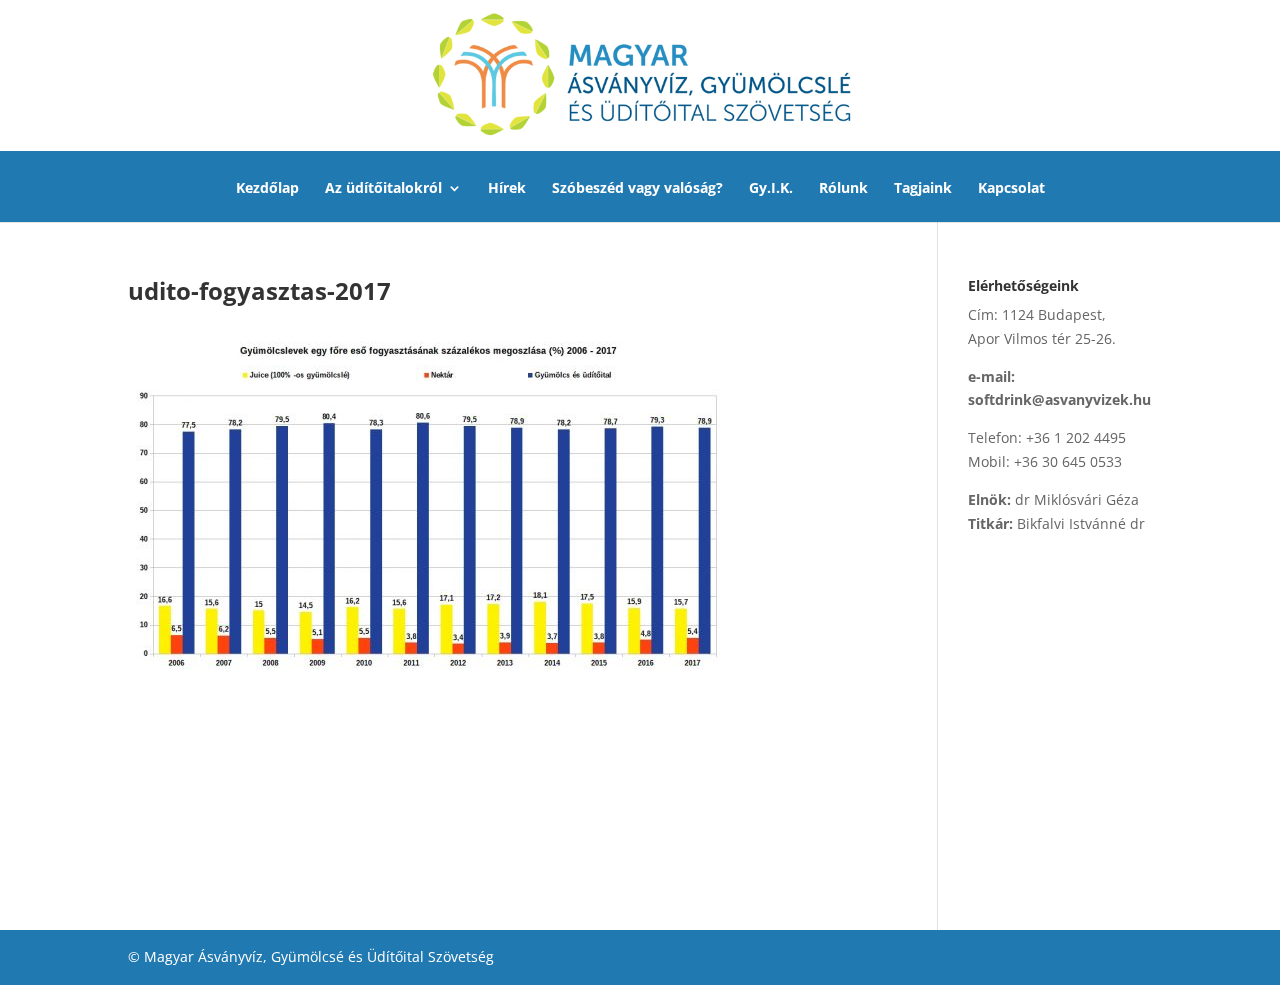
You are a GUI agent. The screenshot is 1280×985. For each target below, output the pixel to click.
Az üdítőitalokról (383, 189)
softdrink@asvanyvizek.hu (1059, 399)
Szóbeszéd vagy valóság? (637, 189)
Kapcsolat (1011, 189)
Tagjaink (923, 189)
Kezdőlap (267, 189)
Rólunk (843, 189)
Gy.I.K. (771, 189)
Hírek (507, 189)
